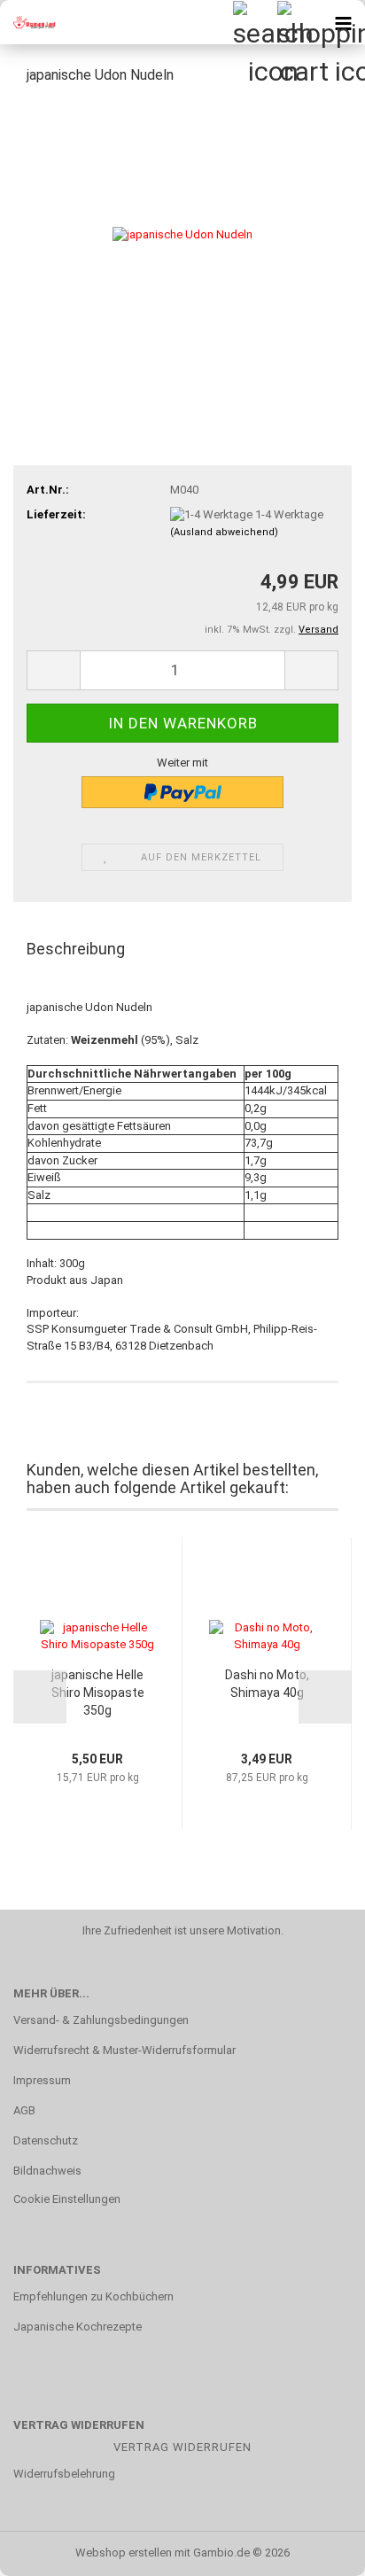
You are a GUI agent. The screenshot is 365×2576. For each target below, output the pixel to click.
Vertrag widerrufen (182, 2447)
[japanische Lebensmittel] (35, 22)
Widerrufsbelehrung (64, 2474)
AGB (24, 2110)
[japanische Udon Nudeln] (182, 233)
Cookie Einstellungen (67, 2199)
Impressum (42, 2080)
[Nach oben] (316, 2549)
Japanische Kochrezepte (78, 2327)
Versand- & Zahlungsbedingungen (101, 2020)
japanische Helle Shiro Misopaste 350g (98, 1693)
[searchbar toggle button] (254, 22)
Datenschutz (46, 2140)
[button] (53, 670)
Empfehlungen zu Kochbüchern (93, 2296)
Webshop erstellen (124, 2553)
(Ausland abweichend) (224, 532)
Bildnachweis (47, 2171)
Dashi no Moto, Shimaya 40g (267, 1684)
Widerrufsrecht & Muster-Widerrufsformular (124, 2050)
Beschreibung (76, 949)
